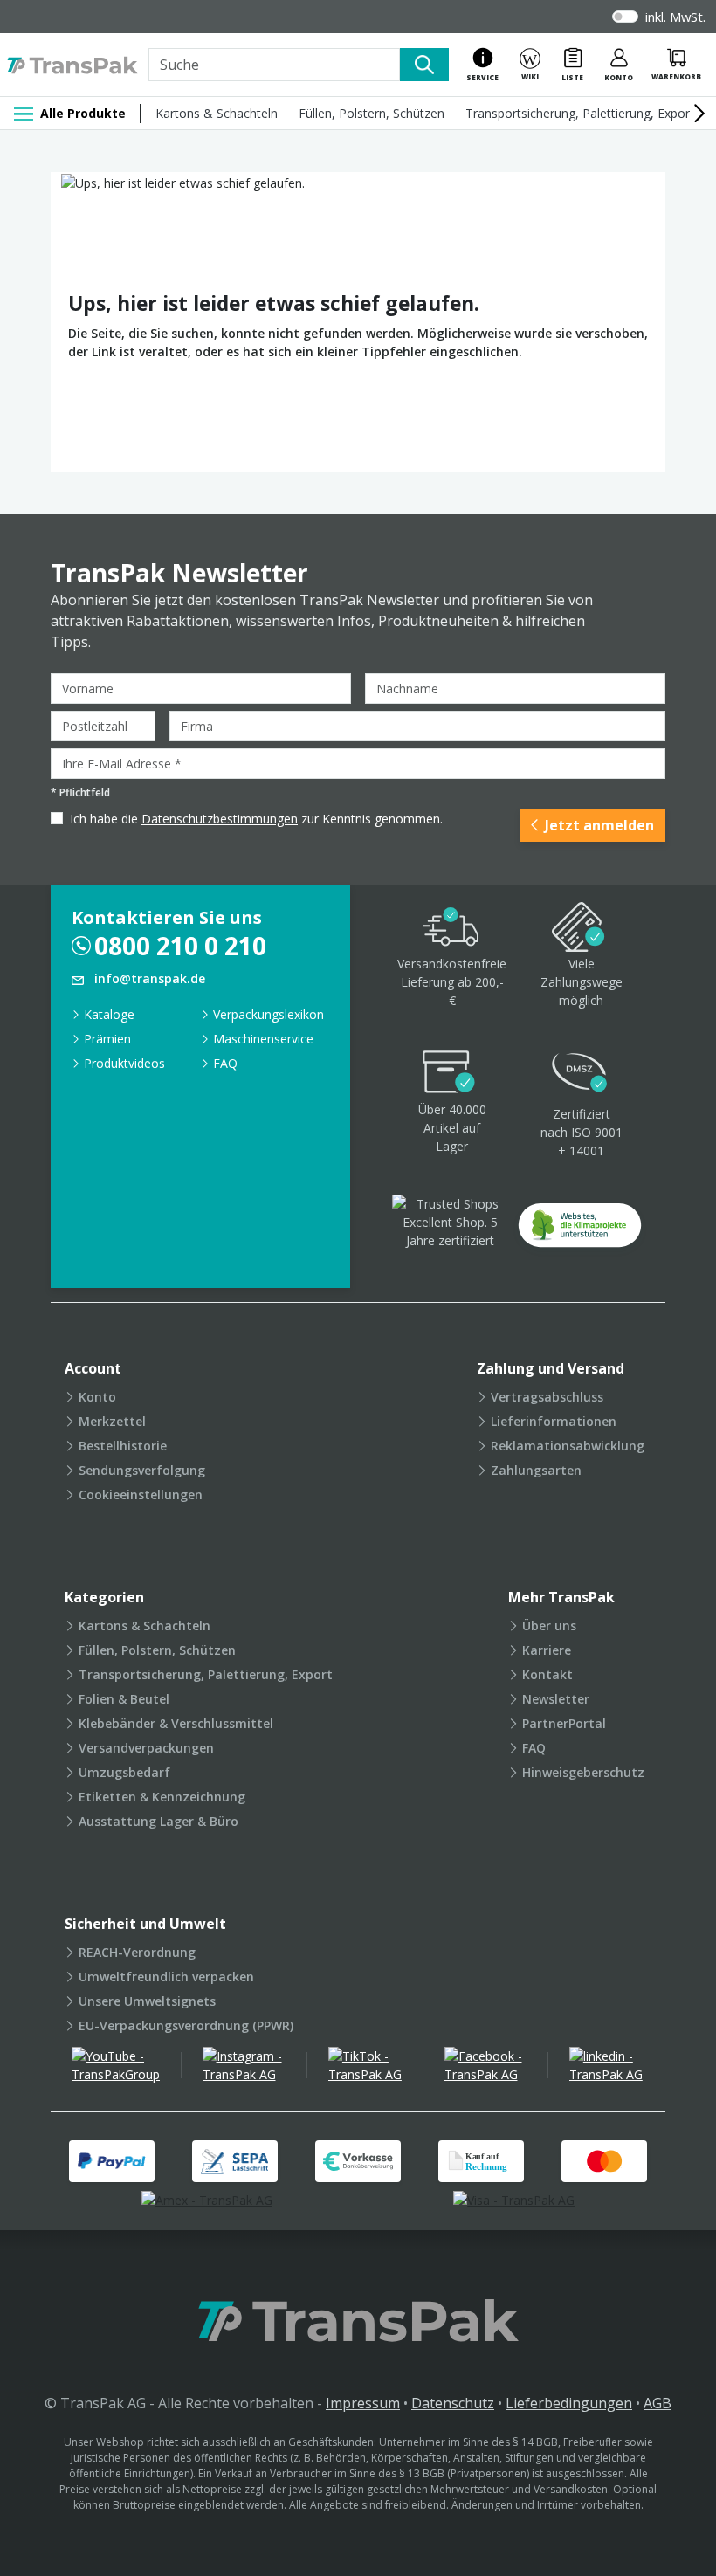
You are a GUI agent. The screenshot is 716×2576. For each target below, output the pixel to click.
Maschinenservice (263, 1039)
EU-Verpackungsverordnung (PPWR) (186, 2025)
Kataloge (109, 1014)
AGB (657, 2403)
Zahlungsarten (536, 1470)
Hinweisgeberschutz (583, 1772)
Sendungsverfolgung (142, 1470)
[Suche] (424, 65)
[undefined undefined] (580, 1231)
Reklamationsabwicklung (568, 1446)
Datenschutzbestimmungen (220, 819)
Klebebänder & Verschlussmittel (176, 1723)
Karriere (547, 1650)
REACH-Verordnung (137, 1952)
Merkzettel (112, 1421)
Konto (97, 1397)
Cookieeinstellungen (141, 1495)
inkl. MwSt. (675, 17)
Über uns (549, 1625)
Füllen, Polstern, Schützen (372, 113)
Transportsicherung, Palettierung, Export (580, 113)
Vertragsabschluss (547, 1397)
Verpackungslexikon (268, 1014)
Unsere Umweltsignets (147, 2001)
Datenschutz (453, 2403)
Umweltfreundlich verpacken (166, 1977)
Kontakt (547, 1674)
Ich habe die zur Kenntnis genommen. (256, 819)
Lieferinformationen (554, 1421)
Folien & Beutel (124, 1699)
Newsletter (556, 1699)
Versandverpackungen (146, 1748)
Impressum (363, 2403)
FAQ (225, 1063)
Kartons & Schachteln (217, 113)
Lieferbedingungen (569, 2403)
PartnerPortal (564, 1723)
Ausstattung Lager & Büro (158, 1821)
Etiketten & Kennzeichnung (162, 1797)
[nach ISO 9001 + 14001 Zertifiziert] (580, 1074)
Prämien (107, 1039)
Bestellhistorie (123, 1446)
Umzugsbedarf (124, 1772)
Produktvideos (124, 1063)
